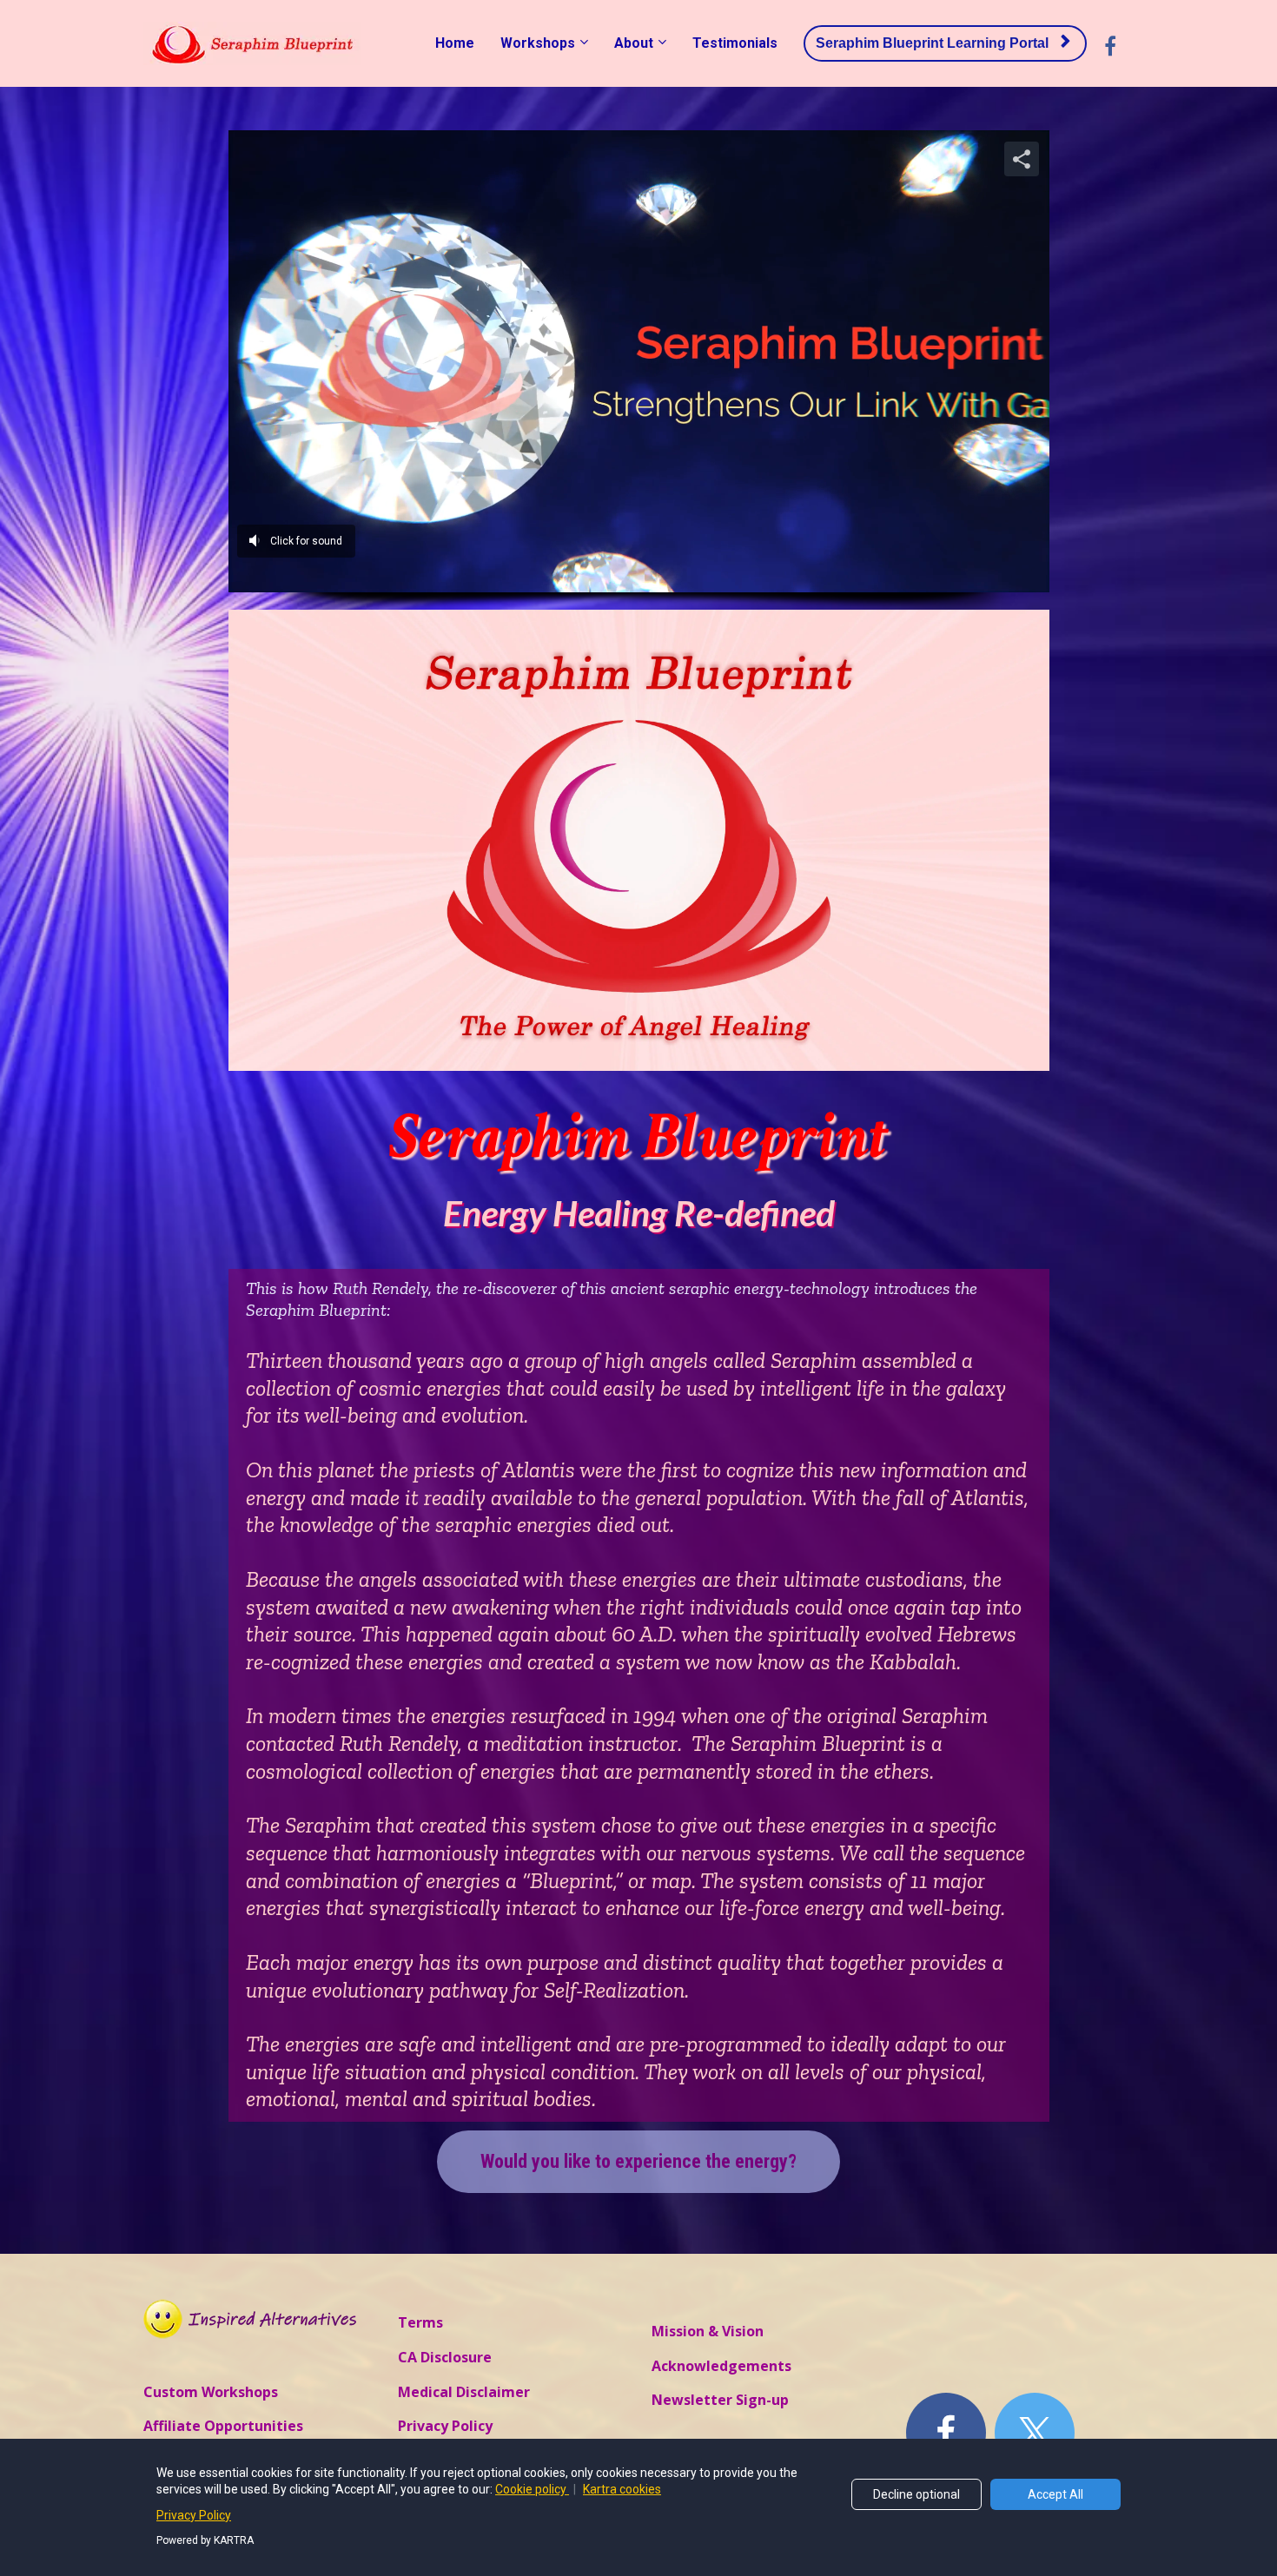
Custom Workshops (211, 2393)
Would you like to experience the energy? (638, 2161)
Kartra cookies (622, 2489)
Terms (420, 2323)
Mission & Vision (708, 2332)
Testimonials (735, 43)
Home (455, 43)
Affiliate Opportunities (223, 2427)
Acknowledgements (721, 2367)
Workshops (538, 43)
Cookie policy (532, 2489)
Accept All (1055, 2494)
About (634, 43)
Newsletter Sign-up (720, 2401)
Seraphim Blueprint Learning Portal (932, 43)
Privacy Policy (445, 2427)
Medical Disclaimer (464, 2393)
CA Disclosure (445, 2358)
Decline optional (916, 2494)
